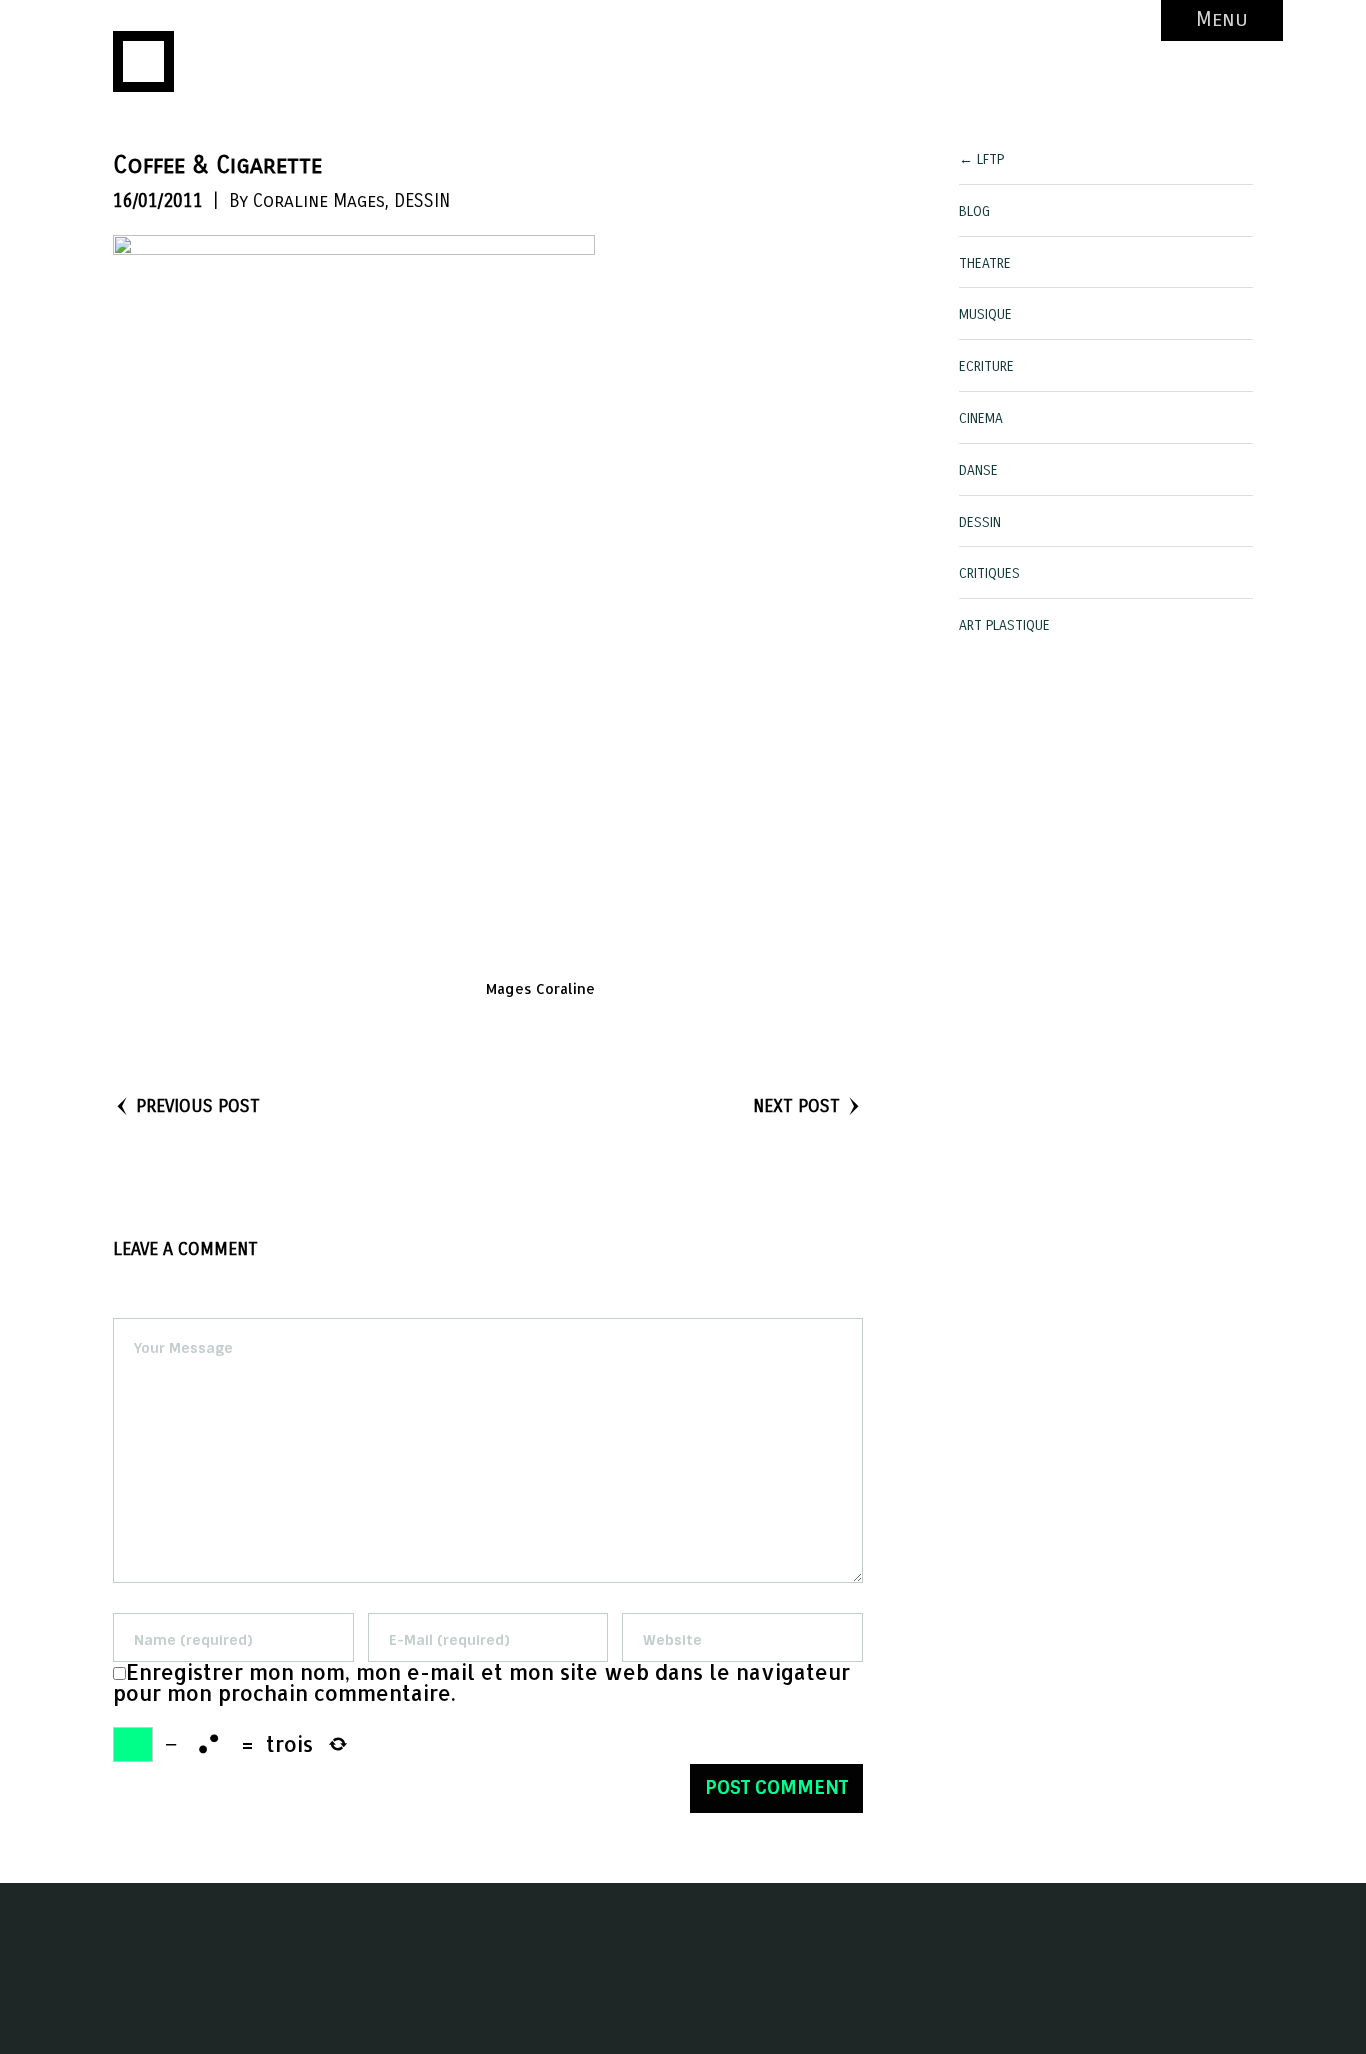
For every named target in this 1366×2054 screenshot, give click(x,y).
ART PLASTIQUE (1004, 625)
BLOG (974, 211)
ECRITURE (986, 366)
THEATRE (985, 263)
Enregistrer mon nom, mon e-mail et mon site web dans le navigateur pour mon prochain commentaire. (481, 1682)
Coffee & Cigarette (217, 165)
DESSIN (422, 201)
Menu (1222, 19)
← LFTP (981, 159)
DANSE (978, 470)
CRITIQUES (989, 573)
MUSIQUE (985, 314)
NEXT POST (796, 1106)
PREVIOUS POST (198, 1106)
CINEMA (981, 418)
